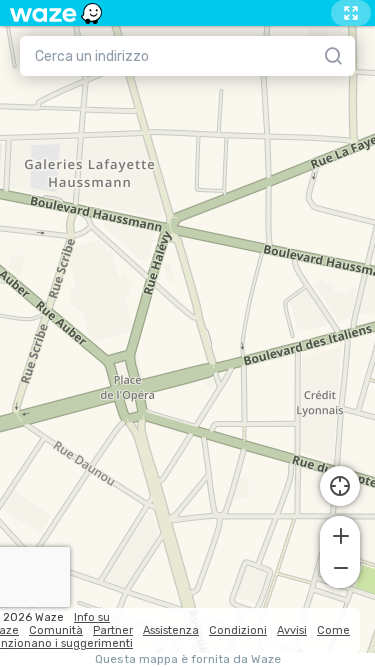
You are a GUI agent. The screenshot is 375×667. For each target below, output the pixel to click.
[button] (340, 534)
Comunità (56, 630)
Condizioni (238, 630)
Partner (113, 630)
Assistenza (171, 630)
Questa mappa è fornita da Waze (188, 659)
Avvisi (292, 630)
